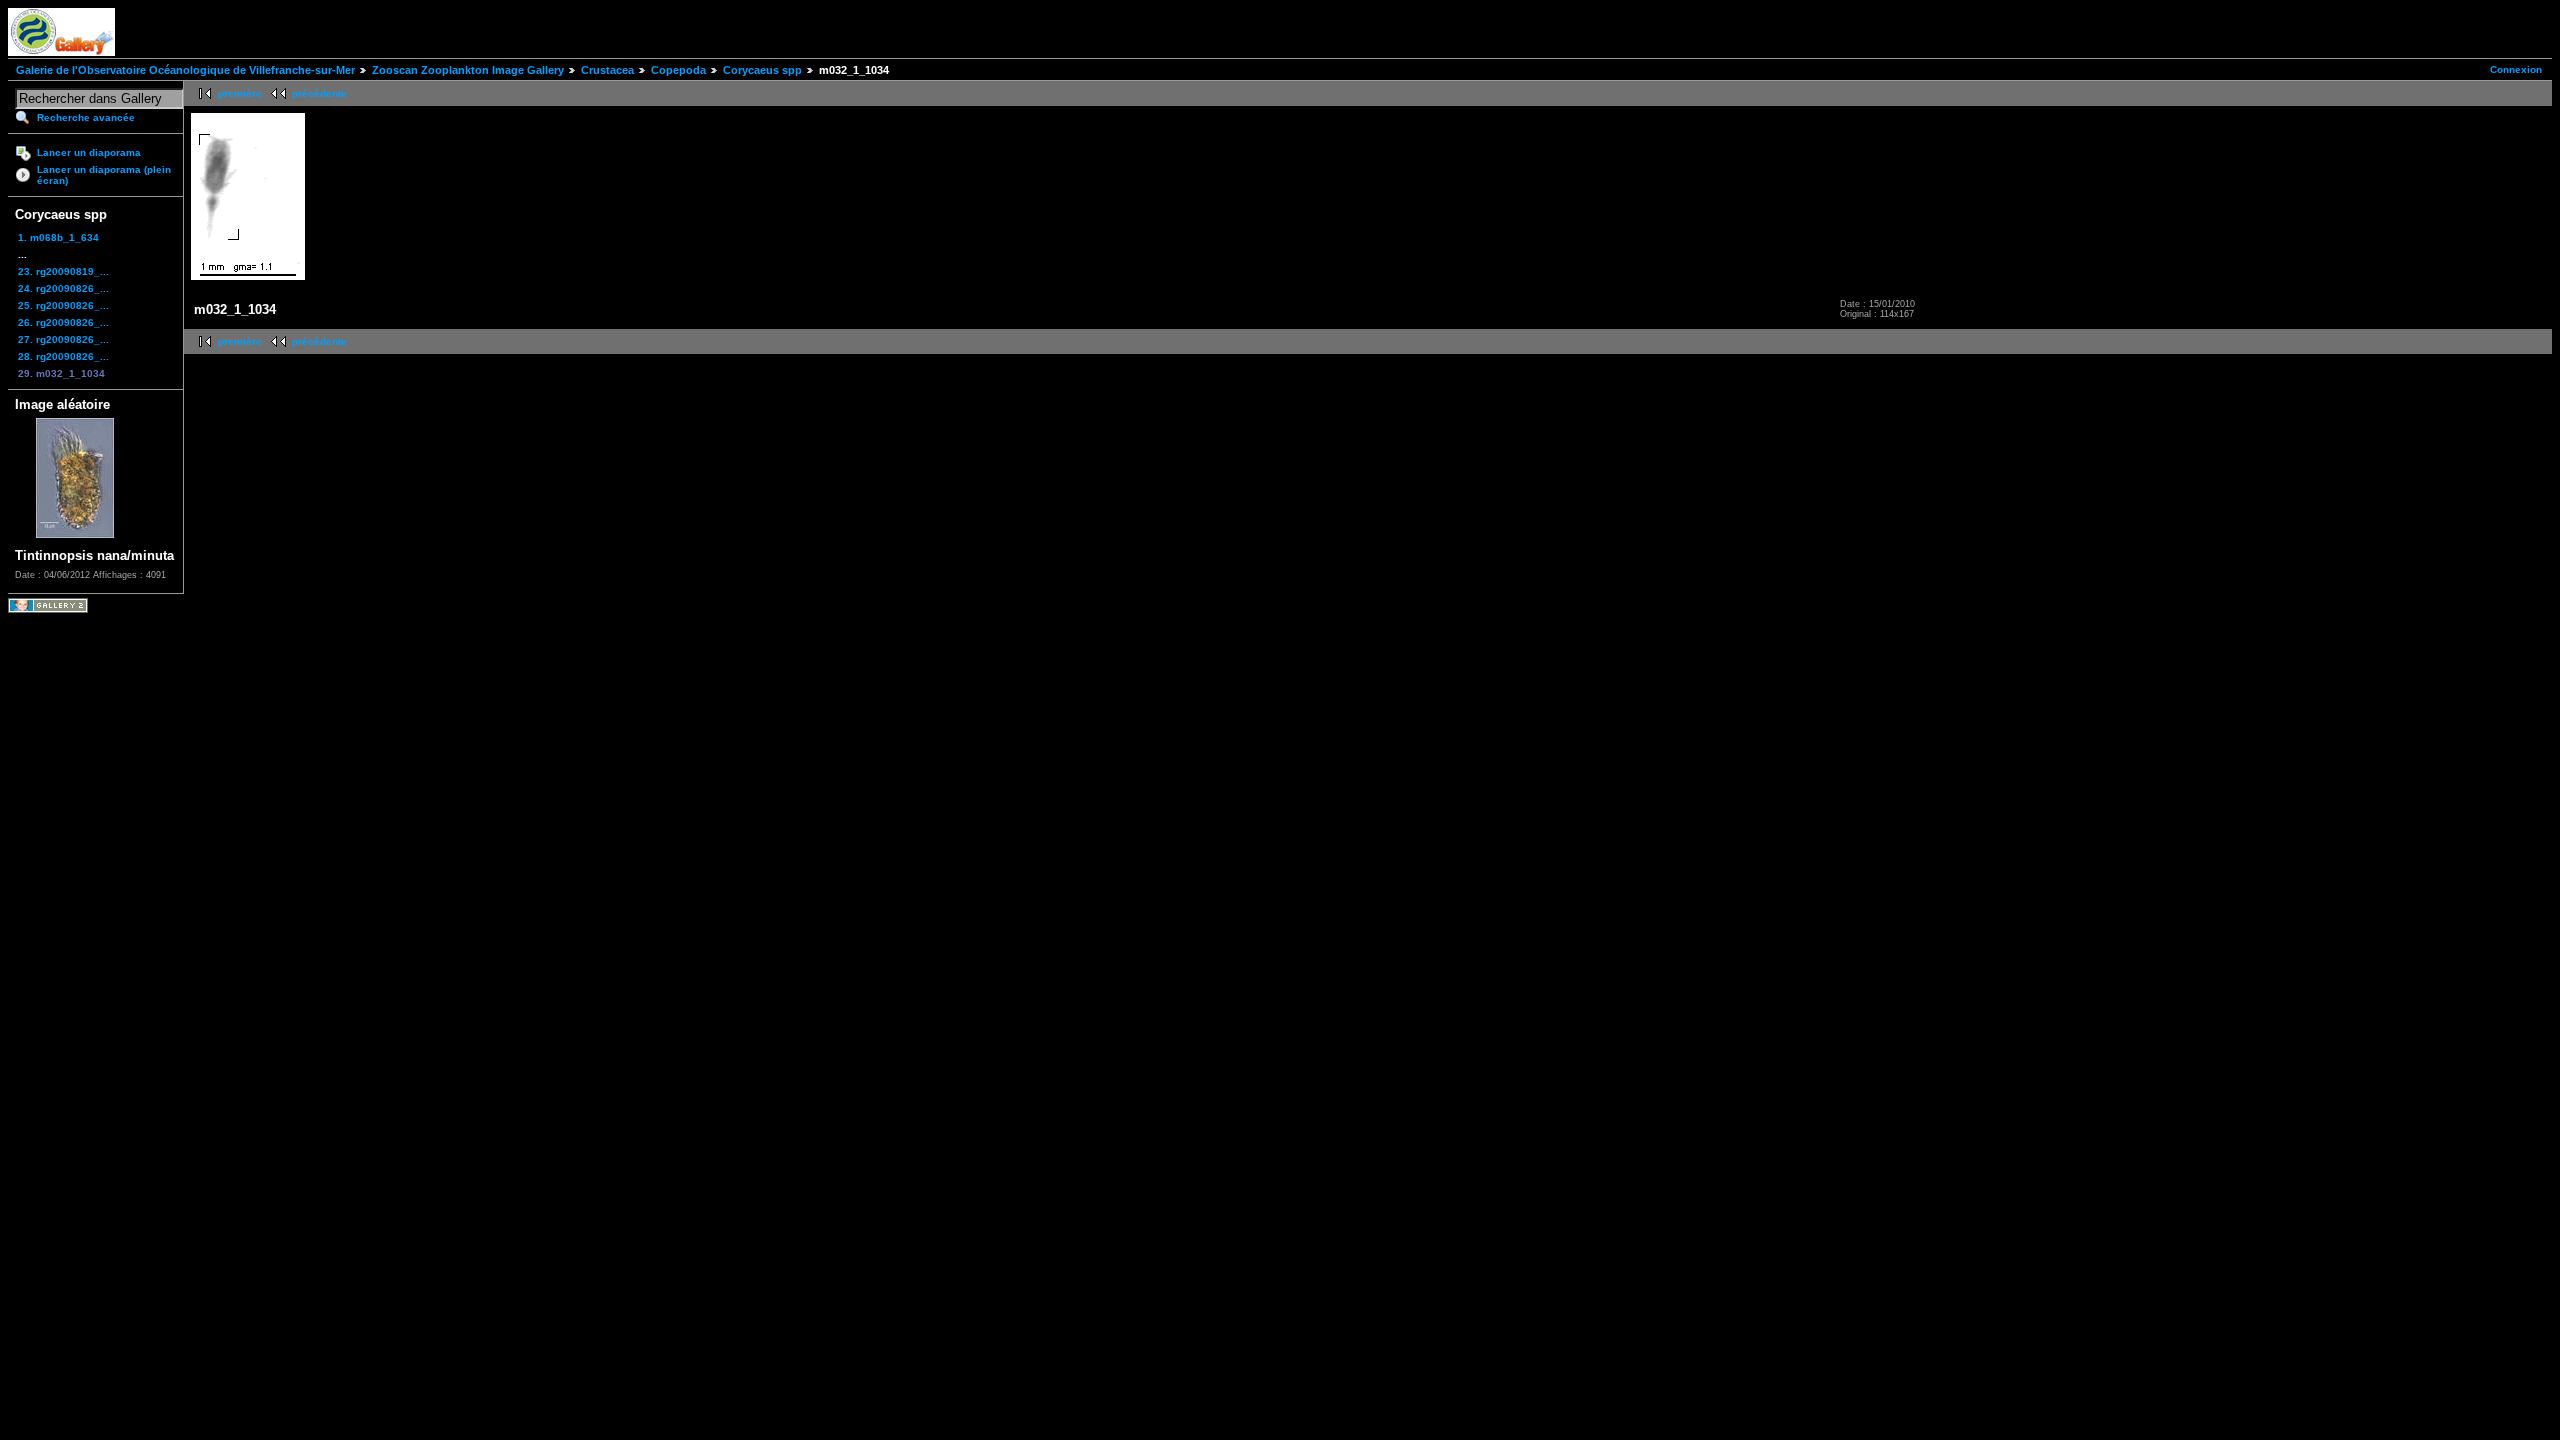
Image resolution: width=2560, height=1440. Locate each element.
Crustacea (607, 70)
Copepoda (678, 70)
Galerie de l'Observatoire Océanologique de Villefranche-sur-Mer (185, 70)
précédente (319, 93)
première (240, 93)
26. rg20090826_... (63, 322)
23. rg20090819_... (63, 271)
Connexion (2516, 69)
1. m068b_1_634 (58, 237)
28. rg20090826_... (63, 356)
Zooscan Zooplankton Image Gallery (468, 70)
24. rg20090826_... (63, 288)
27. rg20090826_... (63, 339)
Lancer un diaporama (89, 152)
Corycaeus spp (762, 70)
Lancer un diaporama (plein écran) (104, 175)
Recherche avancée (86, 117)
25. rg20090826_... (63, 305)
